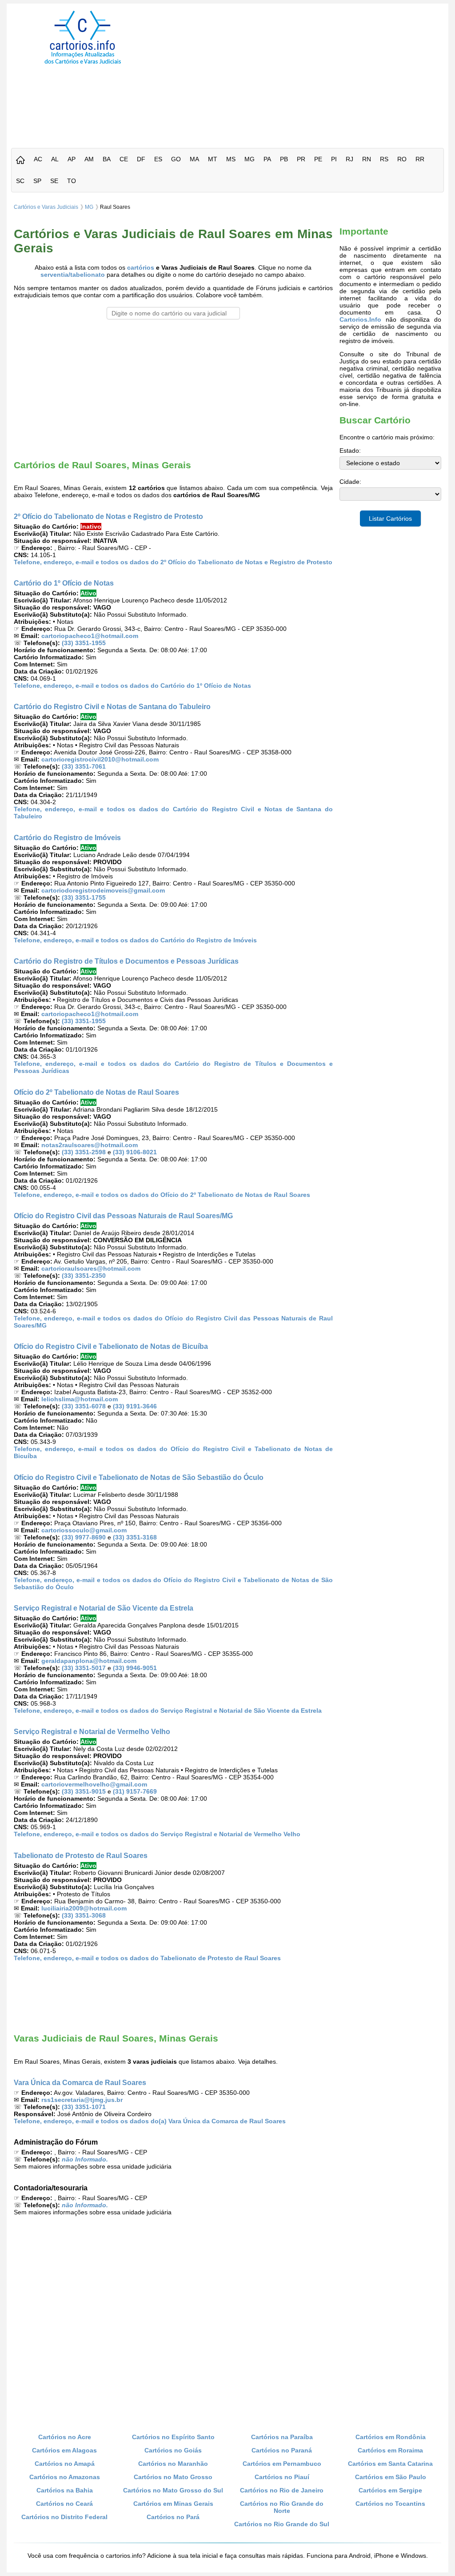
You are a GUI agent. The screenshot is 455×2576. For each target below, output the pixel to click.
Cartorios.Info (360, 319)
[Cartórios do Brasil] (83, 64)
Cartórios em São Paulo (391, 2477)
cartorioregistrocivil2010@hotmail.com (100, 759)
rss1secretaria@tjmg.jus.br (82, 2100)
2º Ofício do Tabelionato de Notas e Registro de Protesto (108, 516)
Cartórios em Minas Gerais (173, 2504)
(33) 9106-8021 (135, 1152)
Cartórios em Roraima (390, 2450)
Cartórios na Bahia (65, 2490)
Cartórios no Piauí (282, 2477)
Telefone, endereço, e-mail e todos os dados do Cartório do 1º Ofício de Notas (132, 686)
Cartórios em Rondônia (391, 2437)
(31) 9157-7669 (135, 1791)
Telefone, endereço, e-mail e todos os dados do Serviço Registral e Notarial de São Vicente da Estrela (168, 1711)
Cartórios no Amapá (65, 2464)
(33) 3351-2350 (84, 1276)
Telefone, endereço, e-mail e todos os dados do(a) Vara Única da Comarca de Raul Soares (150, 2121)
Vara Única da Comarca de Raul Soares (80, 2082)
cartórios (141, 267)
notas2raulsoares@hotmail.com (90, 1145)
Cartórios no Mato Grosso (173, 2477)
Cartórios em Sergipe (390, 2490)
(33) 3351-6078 (84, 1406)
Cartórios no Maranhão (173, 2464)
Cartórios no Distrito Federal (64, 2517)
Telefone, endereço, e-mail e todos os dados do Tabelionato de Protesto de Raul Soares (147, 1958)
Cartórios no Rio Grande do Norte (282, 2507)
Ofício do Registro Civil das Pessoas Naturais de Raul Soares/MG (123, 1216)
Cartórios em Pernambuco (282, 2464)
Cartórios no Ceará (64, 2504)
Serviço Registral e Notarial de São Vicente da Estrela (104, 1608)
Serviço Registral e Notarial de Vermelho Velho (92, 1731)
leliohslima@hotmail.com (80, 1399)
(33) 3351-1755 (84, 897)
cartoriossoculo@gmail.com (84, 1530)
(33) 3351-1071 (84, 2107)
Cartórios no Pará (173, 2517)
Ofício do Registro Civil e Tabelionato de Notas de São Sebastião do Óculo (139, 1477)
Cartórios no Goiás (173, 2450)
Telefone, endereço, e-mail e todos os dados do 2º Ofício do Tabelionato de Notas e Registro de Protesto (173, 562)
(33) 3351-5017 (84, 1668)
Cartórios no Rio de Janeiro (282, 2490)
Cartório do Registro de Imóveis (67, 837)
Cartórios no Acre (65, 2437)
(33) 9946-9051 (135, 1668)
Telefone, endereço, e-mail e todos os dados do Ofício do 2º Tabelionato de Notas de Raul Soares (162, 1195)
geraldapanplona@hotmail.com (89, 1661)
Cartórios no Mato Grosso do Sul (173, 2490)
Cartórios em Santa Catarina (390, 2464)
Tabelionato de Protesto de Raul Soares (81, 1855)
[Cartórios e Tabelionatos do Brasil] (20, 161)
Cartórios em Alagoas (64, 2450)
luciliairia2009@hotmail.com (84, 1908)
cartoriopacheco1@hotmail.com (90, 636)
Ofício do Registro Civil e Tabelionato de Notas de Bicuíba (111, 1346)
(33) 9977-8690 (84, 1537)
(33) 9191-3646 (135, 1406)
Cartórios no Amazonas (65, 2477)
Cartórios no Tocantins (390, 2504)
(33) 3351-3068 (84, 1915)
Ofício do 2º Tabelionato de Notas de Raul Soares (96, 1092)
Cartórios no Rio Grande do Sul (282, 2524)
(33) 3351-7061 (84, 766)
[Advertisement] (307, 73)
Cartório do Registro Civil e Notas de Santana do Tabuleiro (112, 706)
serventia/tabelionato (73, 275)
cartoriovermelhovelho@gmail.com (94, 1784)
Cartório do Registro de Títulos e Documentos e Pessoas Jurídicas (126, 961)
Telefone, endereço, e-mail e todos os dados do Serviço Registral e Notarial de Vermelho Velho (157, 1834)
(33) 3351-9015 (84, 1791)
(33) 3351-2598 (84, 1152)
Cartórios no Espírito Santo (173, 2437)
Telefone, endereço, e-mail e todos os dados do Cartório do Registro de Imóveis (135, 940)
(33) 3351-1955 (84, 643)
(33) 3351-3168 (135, 1537)
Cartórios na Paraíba (282, 2437)
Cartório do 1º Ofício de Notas (64, 583)
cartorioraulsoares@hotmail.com (91, 1268)
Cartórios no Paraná (282, 2450)
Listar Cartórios (390, 518)
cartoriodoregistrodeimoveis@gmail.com (103, 890)
